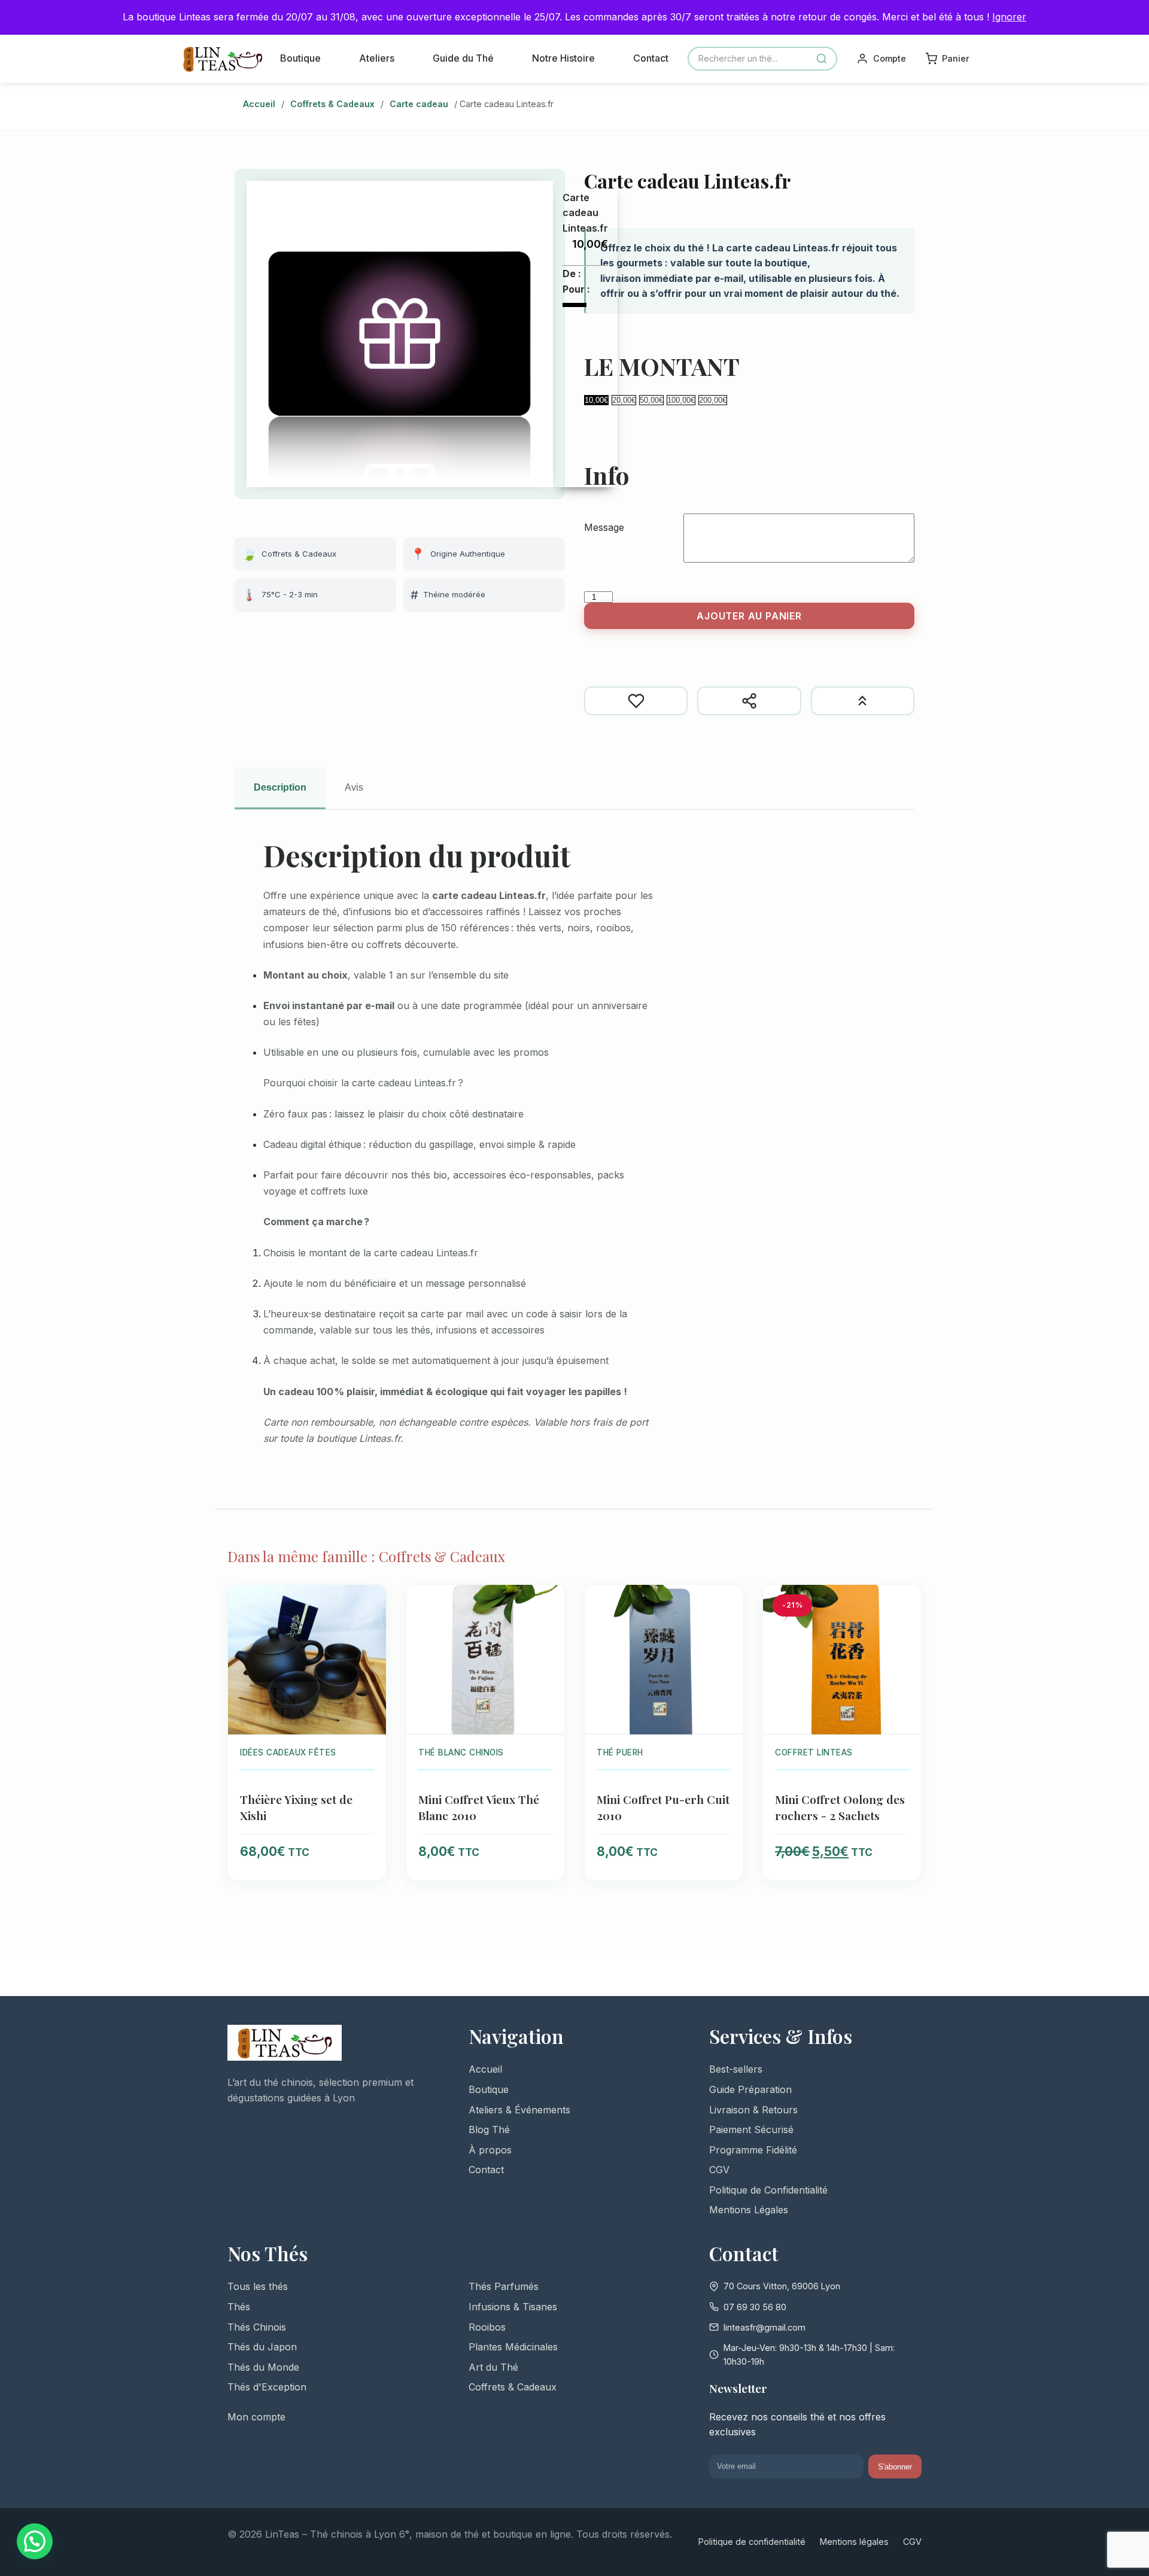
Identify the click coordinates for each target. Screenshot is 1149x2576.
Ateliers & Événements (519, 2110)
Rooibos (487, 2327)
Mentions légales (854, 2542)
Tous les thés (258, 2286)
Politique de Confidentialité (768, 2190)
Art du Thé (493, 2367)
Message (604, 527)
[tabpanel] (574, 1150)
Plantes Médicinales (513, 2347)
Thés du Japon (262, 2347)
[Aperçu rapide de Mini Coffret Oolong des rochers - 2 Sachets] (905, 1629)
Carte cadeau (419, 104)
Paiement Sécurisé (751, 2130)
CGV (719, 2170)
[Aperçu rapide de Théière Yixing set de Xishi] (370, 1629)
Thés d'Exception (267, 2387)
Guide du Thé (463, 58)
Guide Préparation (750, 2089)
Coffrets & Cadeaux (332, 104)
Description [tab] (280, 787)
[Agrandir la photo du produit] (400, 334)
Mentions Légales (749, 2210)
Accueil (259, 104)
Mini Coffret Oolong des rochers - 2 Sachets (840, 1807)
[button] (35, 2541)
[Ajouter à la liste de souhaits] (636, 701)
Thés (239, 2307)
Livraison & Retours (753, 2110)
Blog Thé (489, 2130)
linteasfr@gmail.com (765, 2327)
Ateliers (377, 58)
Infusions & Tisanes (513, 2307)
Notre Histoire (563, 58)
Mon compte (256, 2417)
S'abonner (895, 2467)
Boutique (300, 58)
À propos (490, 2150)
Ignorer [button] (1009, 17)
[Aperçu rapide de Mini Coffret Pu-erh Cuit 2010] (727, 1629)
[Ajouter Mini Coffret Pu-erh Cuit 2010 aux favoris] (727, 1603)
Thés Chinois (257, 2327)
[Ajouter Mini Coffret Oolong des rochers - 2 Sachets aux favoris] (905, 1603)
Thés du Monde (263, 2367)
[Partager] (749, 701)
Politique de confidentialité (752, 2542)
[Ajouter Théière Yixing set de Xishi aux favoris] (370, 1603)
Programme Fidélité (753, 2150)
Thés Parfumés (504, 2286)
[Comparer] (863, 701)
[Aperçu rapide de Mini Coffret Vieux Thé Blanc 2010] (548, 1629)
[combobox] (762, 59)
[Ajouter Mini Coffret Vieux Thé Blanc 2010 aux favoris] (548, 1603)
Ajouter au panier (749, 616)
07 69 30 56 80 (755, 2307)
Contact (651, 58)
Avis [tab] (354, 787)
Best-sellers (736, 2069)
